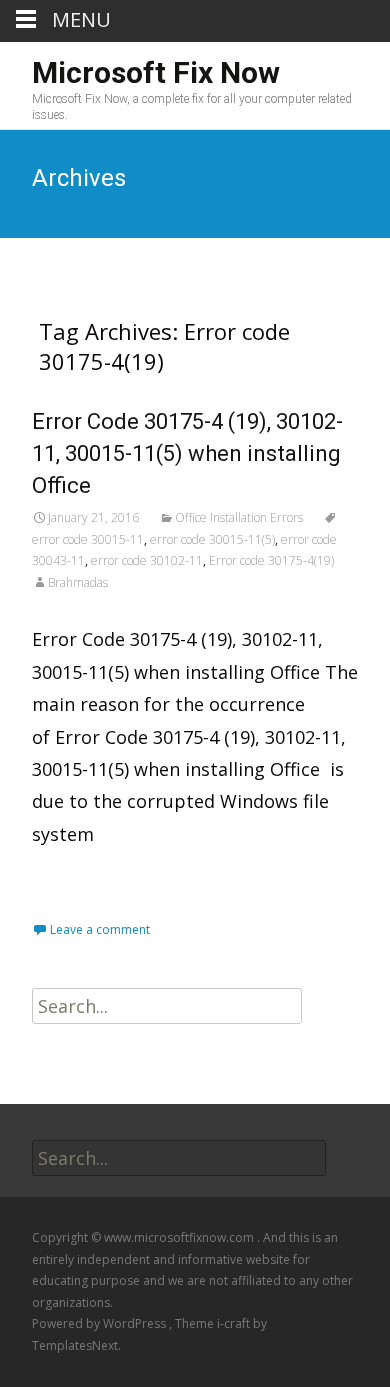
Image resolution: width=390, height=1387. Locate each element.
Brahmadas (78, 582)
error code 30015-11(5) (212, 539)
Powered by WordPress (100, 1323)
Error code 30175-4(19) (271, 560)
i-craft (235, 1323)
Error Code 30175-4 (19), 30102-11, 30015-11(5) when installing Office (187, 453)
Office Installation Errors (239, 517)
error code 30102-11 (147, 560)
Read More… (88, 878)
